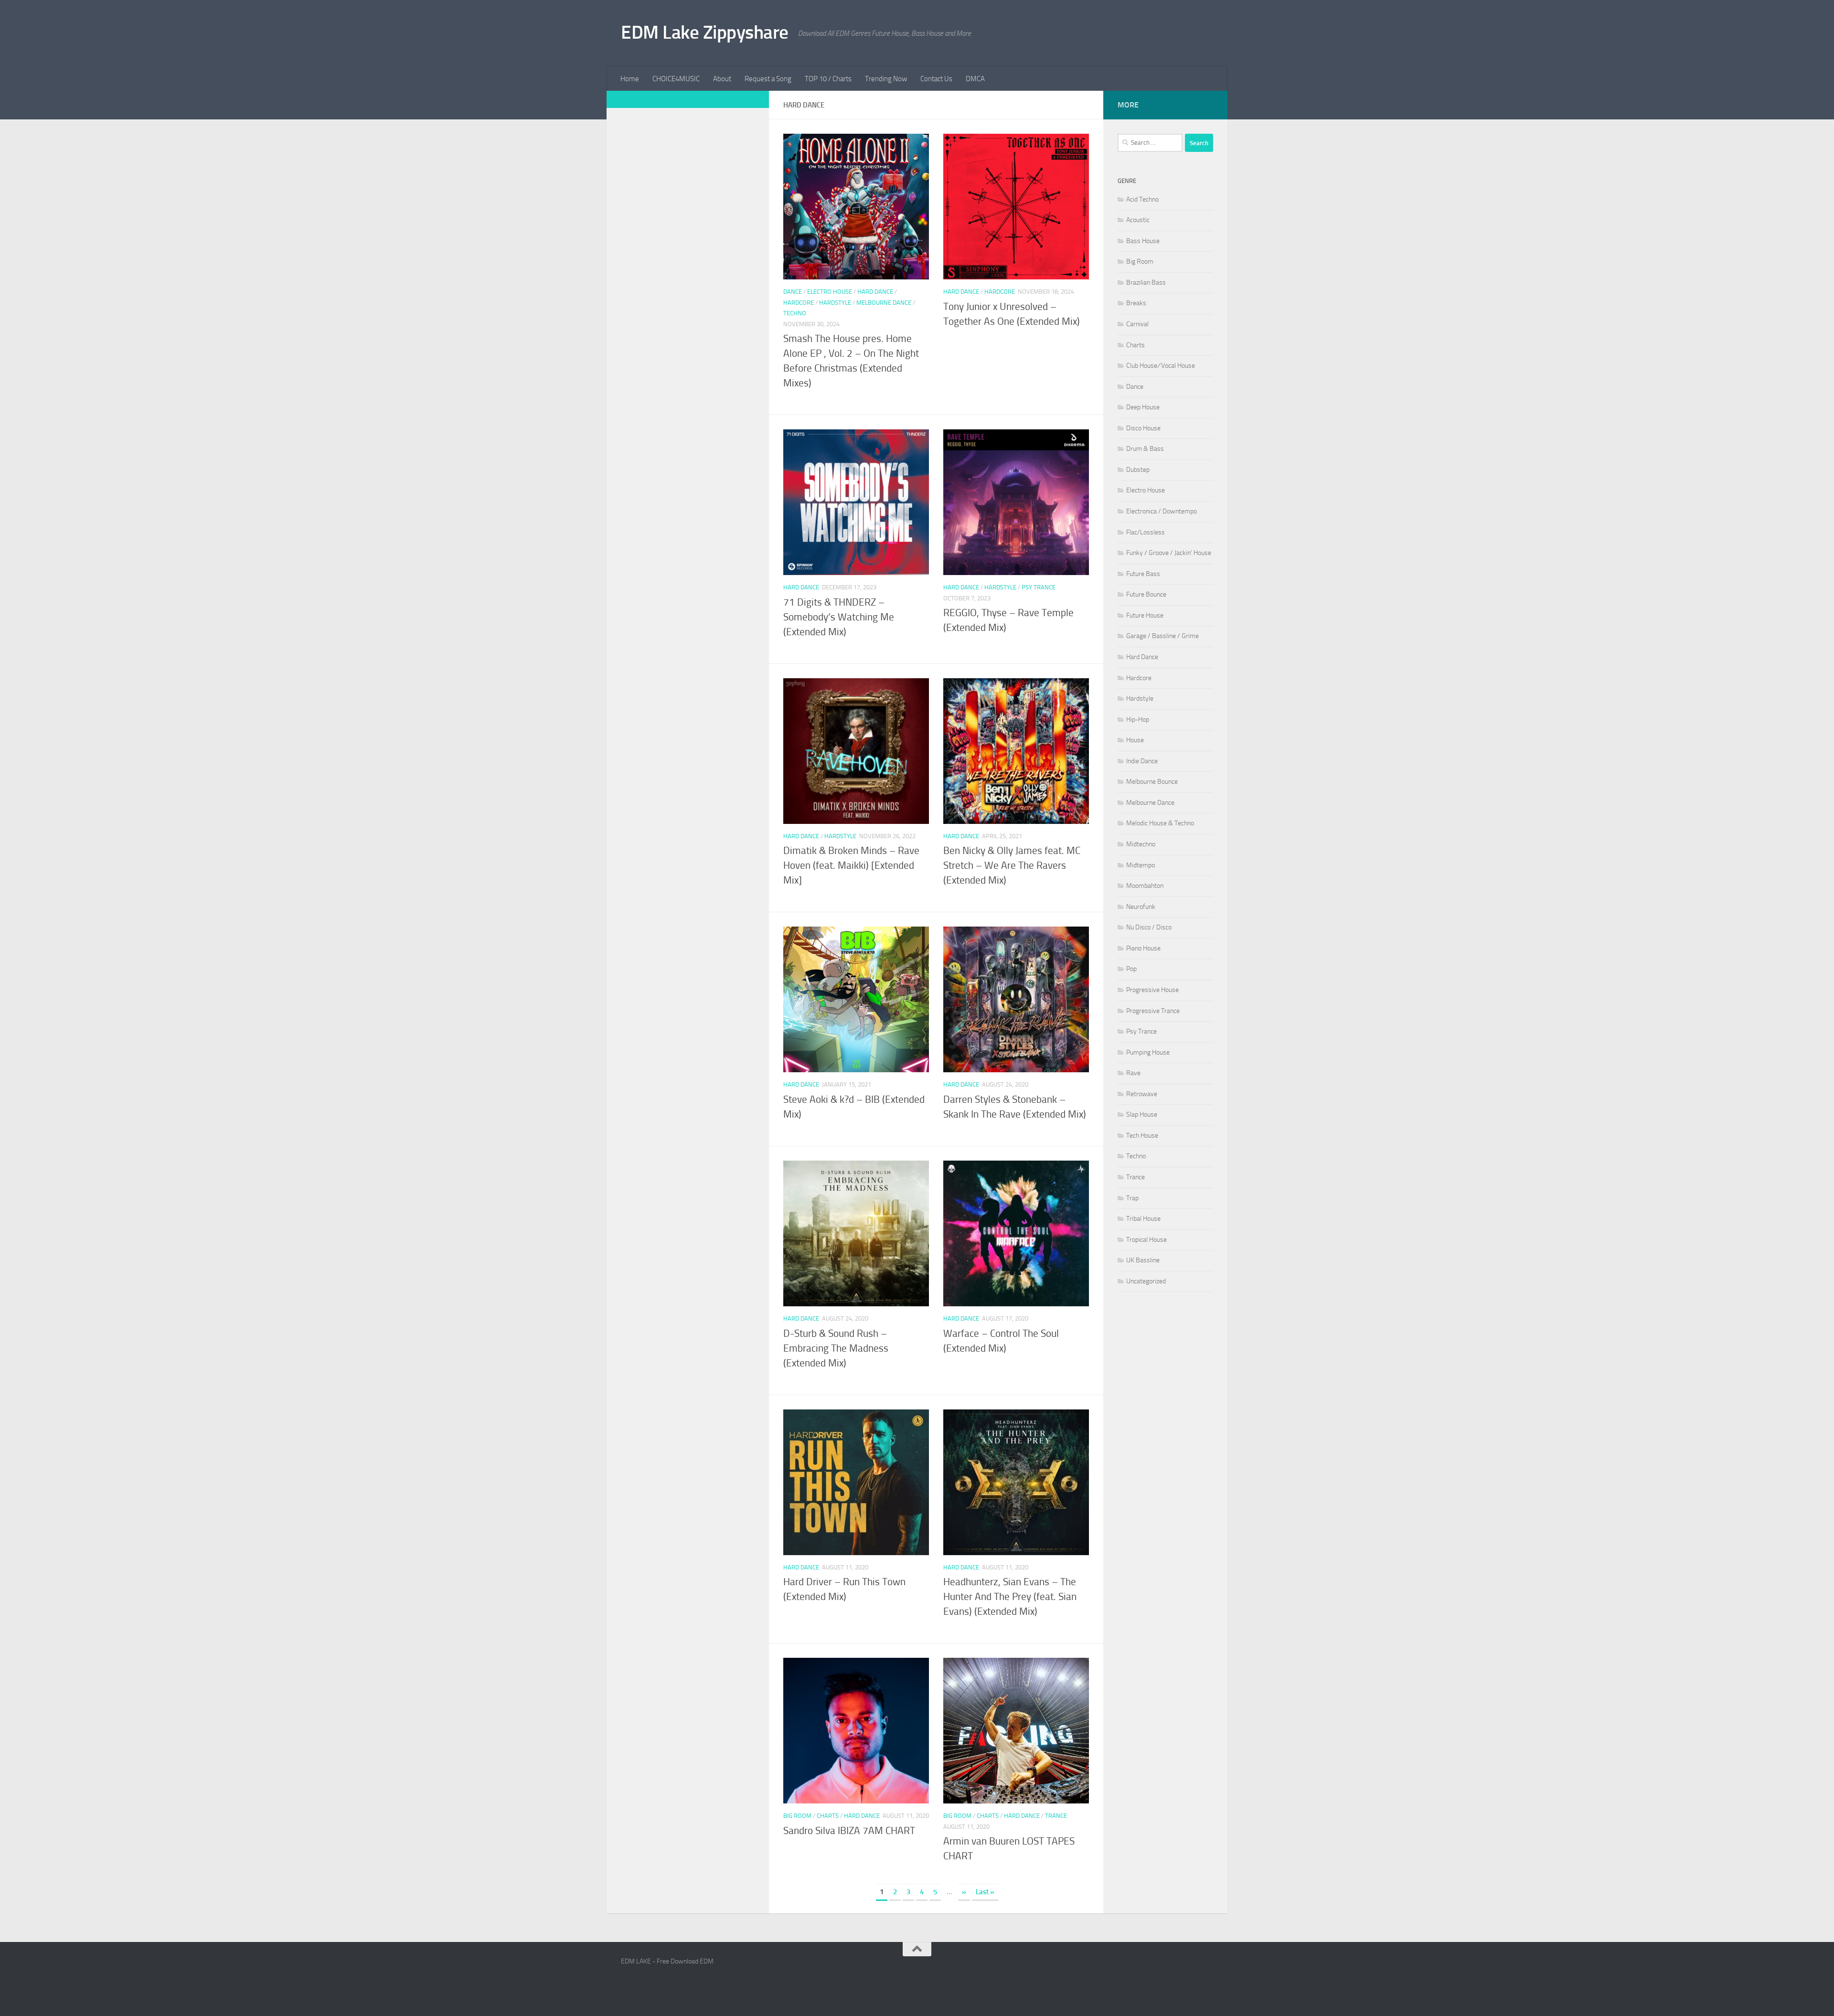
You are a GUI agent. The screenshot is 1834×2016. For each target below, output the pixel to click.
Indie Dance (1142, 761)
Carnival (1137, 324)
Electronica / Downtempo (1162, 511)
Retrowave (1142, 1094)
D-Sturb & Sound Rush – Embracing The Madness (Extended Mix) (836, 1348)
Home (630, 79)
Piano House (1143, 948)
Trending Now (886, 79)
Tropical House (1146, 1240)
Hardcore (799, 303)
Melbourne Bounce (1152, 782)
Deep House (1143, 407)
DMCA (975, 79)
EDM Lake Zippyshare (705, 32)
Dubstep (1138, 470)
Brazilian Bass (1146, 283)
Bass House (1143, 241)
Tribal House (1143, 1219)
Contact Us (936, 79)
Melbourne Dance (884, 303)
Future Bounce (1146, 594)
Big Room (797, 1816)
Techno (795, 313)
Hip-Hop (1138, 720)
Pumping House (1148, 1052)
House (1135, 740)
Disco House (1143, 428)
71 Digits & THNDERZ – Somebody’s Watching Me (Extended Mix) (839, 617)
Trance (1056, 1816)
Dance (793, 292)
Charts (828, 1816)
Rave (1133, 1073)
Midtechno (1141, 844)
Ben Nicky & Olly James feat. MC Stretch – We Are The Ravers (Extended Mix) (1012, 865)
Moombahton (1145, 886)
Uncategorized (1146, 1281)
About (722, 79)
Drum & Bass (1145, 449)
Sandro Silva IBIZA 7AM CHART (849, 1831)
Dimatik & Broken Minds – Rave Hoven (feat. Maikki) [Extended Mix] (851, 865)
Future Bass (1143, 574)
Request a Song (768, 79)
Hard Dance (875, 292)
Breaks (1136, 303)
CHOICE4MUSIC (676, 79)
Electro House (830, 292)
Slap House (1142, 1115)
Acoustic (1138, 220)
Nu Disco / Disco (1149, 927)
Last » (985, 1892)
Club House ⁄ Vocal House (1161, 366)
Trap (1132, 1198)
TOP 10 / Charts (828, 79)
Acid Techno (1142, 199)
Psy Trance (1039, 587)
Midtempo (1141, 865)
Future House (1145, 615)
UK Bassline (1143, 1260)
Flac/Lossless (1146, 532)
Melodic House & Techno (1160, 823)
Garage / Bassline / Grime (1162, 636)
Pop (1131, 969)
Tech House (1142, 1136)
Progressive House (1152, 990)
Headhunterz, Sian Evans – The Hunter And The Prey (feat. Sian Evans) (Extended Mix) (1010, 1597)
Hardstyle (835, 303)
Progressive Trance (1153, 1011)
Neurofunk (1141, 907)
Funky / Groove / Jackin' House (1169, 553)
